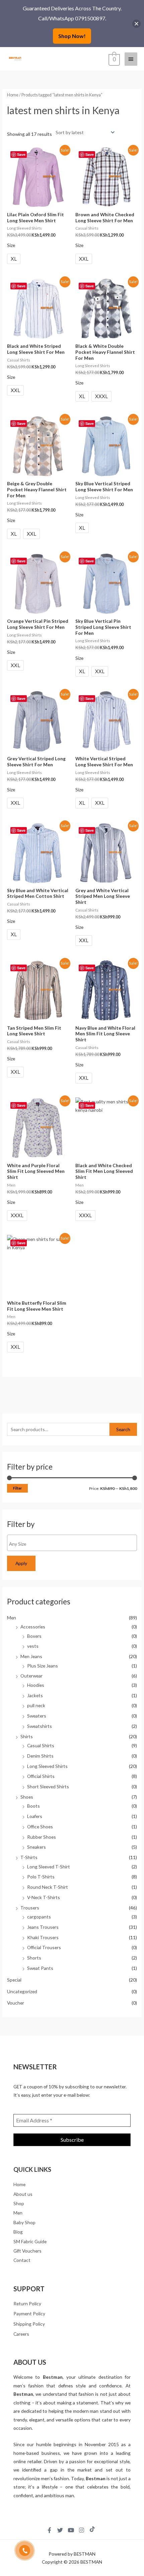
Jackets (35, 1695)
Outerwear (31, 1676)
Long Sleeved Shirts (47, 1766)
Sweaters (37, 1716)
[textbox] (74, 1544)
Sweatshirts (40, 1726)
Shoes (27, 1797)
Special (14, 1980)
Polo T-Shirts (41, 1877)
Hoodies (36, 1685)
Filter (17, 1488)
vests (33, 1646)
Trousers (30, 1908)
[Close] (136, 24)
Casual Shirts (41, 1745)
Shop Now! (72, 36)
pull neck (36, 1705)
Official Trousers (44, 1947)
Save (21, 154)
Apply (21, 1563)
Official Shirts (41, 1776)
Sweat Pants (40, 1968)
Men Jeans (31, 1656)
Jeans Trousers (43, 1927)
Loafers (35, 1816)
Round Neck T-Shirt (48, 1887)
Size (11, 245)
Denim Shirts (40, 1756)
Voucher (16, 2003)
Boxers (34, 1636)
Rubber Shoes (42, 1837)
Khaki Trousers (43, 1937)
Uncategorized (22, 1991)
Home (13, 95)
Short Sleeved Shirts (48, 1786)
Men (12, 1618)
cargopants (39, 1917)
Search (123, 1429)
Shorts (34, 1958)
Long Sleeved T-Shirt (49, 1867)
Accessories (33, 1627)
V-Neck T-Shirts (44, 1897)
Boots (33, 1806)
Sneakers (37, 1847)
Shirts (27, 1736)
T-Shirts (29, 1857)
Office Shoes (40, 1827)
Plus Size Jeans (43, 1666)
